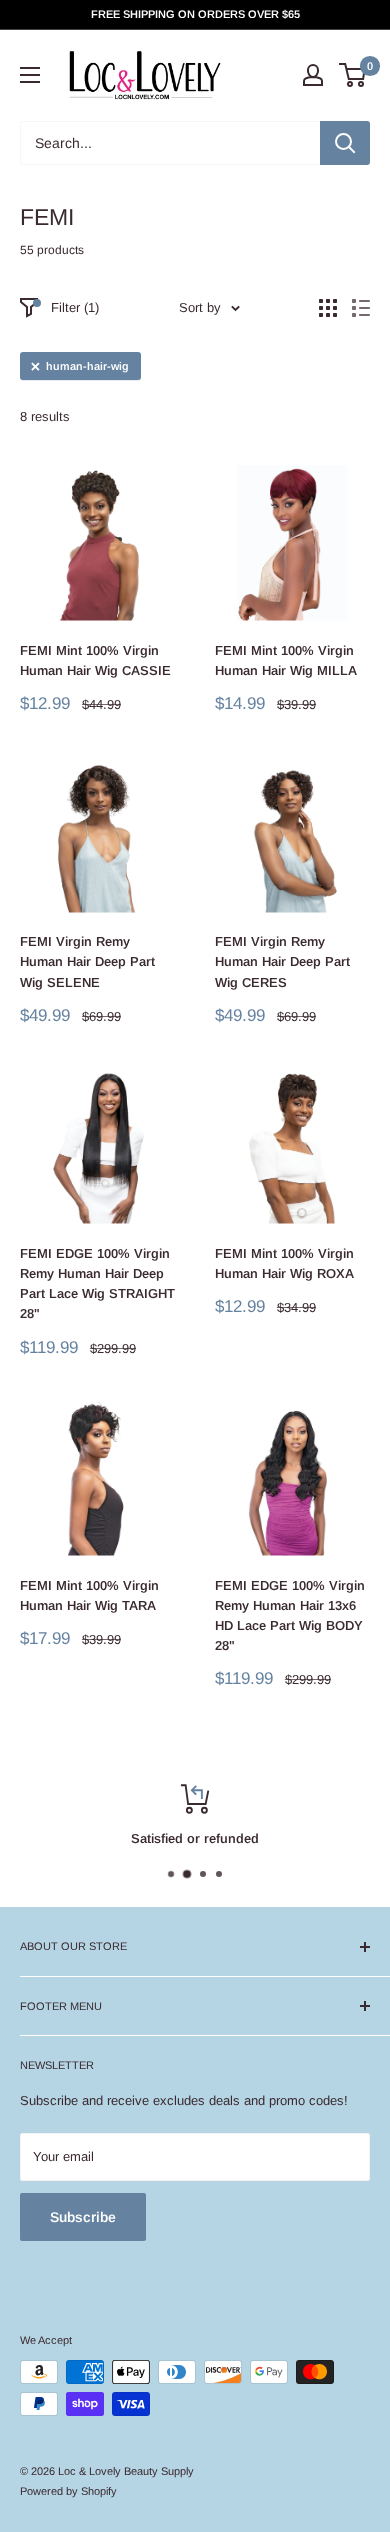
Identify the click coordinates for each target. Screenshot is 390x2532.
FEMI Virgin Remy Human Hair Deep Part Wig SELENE (87, 961)
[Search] (345, 143)
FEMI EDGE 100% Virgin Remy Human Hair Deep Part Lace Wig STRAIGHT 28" (97, 1283)
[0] (353, 75)
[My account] (313, 75)
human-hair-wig (87, 366)
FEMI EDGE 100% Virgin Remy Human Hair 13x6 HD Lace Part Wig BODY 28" (290, 1615)
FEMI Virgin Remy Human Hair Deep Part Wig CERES (282, 961)
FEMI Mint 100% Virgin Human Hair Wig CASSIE (95, 660)
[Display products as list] (361, 308)
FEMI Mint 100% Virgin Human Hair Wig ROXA (284, 1263)
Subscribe (83, 2217)
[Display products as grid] (328, 308)
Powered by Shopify (68, 2491)
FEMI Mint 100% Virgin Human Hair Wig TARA (89, 1595)
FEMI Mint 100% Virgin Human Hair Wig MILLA (286, 660)
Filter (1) (75, 307)
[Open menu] (30, 75)
